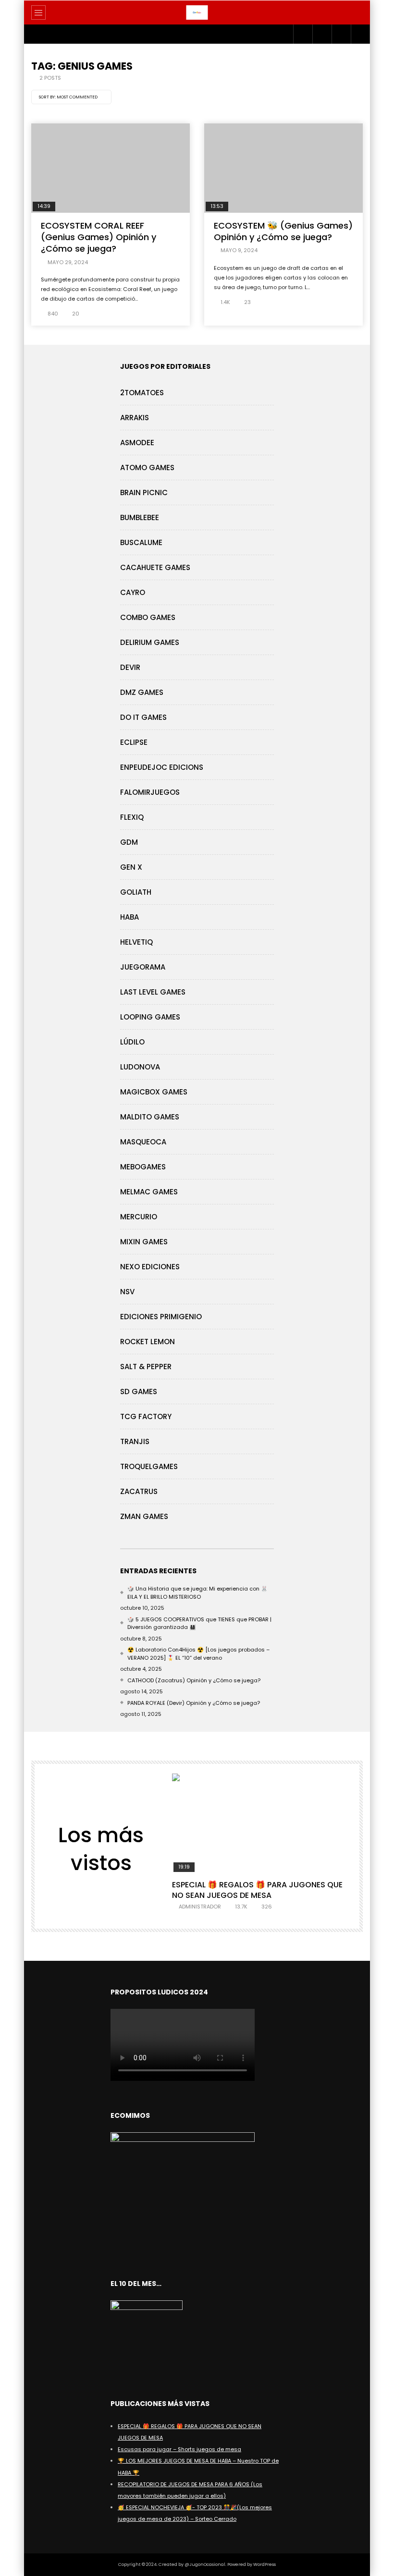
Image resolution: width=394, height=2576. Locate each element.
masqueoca (143, 1142)
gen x (131, 867)
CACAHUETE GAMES (155, 567)
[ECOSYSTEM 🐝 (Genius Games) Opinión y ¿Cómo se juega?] (283, 168)
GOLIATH (136, 892)
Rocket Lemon (148, 1342)
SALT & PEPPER (146, 1367)
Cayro (133, 592)
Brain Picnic (144, 492)
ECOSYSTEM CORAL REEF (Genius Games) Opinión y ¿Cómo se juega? (98, 237)
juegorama (143, 967)
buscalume (141, 542)
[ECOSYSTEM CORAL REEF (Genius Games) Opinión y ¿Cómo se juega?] (111, 168)
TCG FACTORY (146, 1416)
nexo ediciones (150, 1267)
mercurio (139, 1217)
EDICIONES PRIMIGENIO (161, 1317)
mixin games (144, 1242)
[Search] (358, 12)
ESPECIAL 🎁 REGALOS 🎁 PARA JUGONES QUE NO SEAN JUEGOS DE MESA (257, 1890)
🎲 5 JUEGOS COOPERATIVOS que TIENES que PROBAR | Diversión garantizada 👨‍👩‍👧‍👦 (199, 1623)
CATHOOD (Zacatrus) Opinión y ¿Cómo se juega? (194, 1680)
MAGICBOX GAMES (154, 1092)
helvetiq (136, 942)
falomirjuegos (150, 792)
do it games (143, 717)
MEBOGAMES (143, 1167)
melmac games (149, 1192)
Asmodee (137, 443)
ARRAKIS (135, 418)
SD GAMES (139, 1391)
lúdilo (132, 1042)
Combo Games (148, 617)
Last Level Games (153, 992)
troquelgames (149, 1466)
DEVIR (130, 667)
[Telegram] (322, 34)
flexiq (132, 817)
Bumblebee (140, 517)
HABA (129, 917)
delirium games (150, 642)
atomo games (147, 468)
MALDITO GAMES (150, 1117)
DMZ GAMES (142, 692)
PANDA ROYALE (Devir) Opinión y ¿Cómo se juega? (194, 1703)
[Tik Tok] (341, 34)
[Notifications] (360, 34)
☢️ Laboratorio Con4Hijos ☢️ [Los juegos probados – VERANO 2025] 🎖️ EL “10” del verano (198, 1654)
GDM (129, 842)
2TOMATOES (142, 393)
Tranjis (135, 1441)
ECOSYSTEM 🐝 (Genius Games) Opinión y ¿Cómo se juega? (283, 231)
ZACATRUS (139, 1491)
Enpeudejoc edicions (162, 767)
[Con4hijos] (197, 12)
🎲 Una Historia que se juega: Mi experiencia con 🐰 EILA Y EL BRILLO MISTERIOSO (197, 1593)
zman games (144, 1516)
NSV (127, 1292)
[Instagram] (303, 34)
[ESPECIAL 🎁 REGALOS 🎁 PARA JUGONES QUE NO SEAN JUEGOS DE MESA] (261, 1823)
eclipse (134, 742)
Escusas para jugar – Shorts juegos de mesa (179, 2449)
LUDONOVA (140, 1067)
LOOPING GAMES (150, 1017)
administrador (200, 1907)
